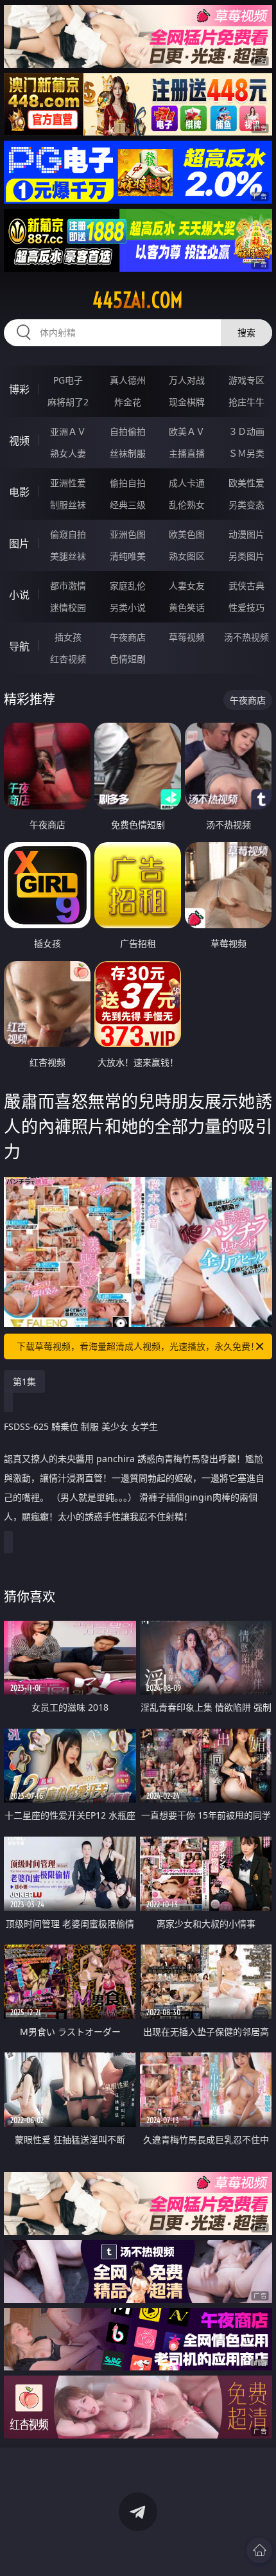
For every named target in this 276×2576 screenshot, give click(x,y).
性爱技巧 (246, 607)
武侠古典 (246, 586)
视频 (19, 441)
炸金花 (128, 402)
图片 (19, 543)
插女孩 (68, 637)
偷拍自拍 (128, 483)
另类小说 (128, 607)
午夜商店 (128, 637)
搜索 (246, 332)
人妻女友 (187, 586)
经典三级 (128, 505)
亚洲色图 (128, 534)
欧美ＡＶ (187, 431)
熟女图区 (187, 556)
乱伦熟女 (187, 505)
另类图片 (246, 556)
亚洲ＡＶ (68, 431)
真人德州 (128, 380)
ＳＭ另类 (246, 453)
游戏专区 (246, 380)
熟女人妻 (68, 453)
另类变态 (246, 505)
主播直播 (187, 453)
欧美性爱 (246, 483)
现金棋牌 (187, 402)
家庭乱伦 (128, 586)
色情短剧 (128, 659)
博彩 (19, 389)
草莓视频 (187, 637)
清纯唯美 (128, 556)
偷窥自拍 (68, 534)
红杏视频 (68, 659)
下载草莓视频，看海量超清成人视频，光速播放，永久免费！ (138, 1346)
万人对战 (187, 380)
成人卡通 (187, 483)
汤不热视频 (246, 637)
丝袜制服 (128, 453)
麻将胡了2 (68, 402)
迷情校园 (68, 607)
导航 (19, 646)
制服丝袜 (68, 505)
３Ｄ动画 (246, 431)
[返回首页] (259, 2550)
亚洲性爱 (68, 483)
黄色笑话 (187, 607)
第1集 (24, 1381)
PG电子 (68, 380)
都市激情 (68, 586)
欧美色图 (187, 534)
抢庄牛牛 (246, 402)
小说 (19, 595)
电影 (19, 492)
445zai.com (138, 300)
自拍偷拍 (128, 431)
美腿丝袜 (68, 556)
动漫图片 (246, 534)
